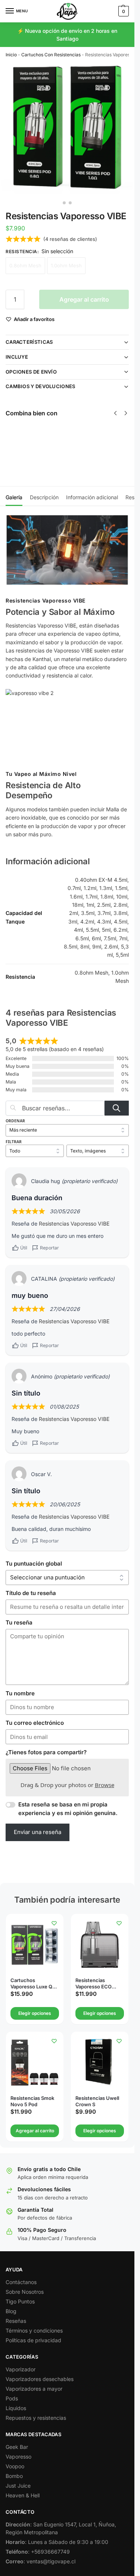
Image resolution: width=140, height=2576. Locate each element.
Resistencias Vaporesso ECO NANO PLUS (94, 1984)
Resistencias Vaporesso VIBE (74, 1223)
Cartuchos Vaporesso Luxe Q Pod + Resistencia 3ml (31, 1984)
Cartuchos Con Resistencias (51, 55)
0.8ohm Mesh (25, 265)
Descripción (44, 497)
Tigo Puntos (20, 2301)
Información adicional (92, 497)
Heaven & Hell (23, 2495)
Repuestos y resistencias (36, 2418)
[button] (123, 11)
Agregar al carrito (84, 299)
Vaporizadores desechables (40, 2379)
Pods (12, 2398)
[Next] (126, 413)
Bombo (14, 2476)
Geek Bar (17, 2447)
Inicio (11, 55)
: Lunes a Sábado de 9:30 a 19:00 (57, 2542)
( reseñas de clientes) (70, 239)
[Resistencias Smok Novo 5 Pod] (35, 2063)
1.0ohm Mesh (66, 265)
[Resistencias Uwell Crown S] (100, 2063)
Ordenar (15, 1121)
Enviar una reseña (38, 1832)
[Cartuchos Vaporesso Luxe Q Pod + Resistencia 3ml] (35, 1945)
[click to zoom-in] (67, 130)
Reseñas (16, 2321)
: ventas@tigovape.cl (41, 2561)
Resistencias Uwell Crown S (97, 2101)
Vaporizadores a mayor (34, 2389)
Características (29, 342)
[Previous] (115, 413)
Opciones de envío (31, 372)
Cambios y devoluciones (41, 386)
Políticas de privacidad (33, 2340)
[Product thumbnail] (27, 445)
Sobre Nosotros (25, 2292)
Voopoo (15, 2466)
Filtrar (14, 1142)
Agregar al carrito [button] (35, 2131)
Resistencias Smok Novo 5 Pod (32, 2101)
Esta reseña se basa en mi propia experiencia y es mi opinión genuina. (68, 1809)
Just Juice (18, 2486)
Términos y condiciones (34, 2330)
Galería (14, 497)
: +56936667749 (38, 2552)
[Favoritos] (54, 1923)
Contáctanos (21, 2282)
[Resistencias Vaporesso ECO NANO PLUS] (100, 1945)
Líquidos (16, 2408)
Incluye (17, 357)
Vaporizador (21, 2369)
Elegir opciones (64, 457)
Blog (11, 2311)
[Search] (117, 1108)
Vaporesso (18, 2457)
